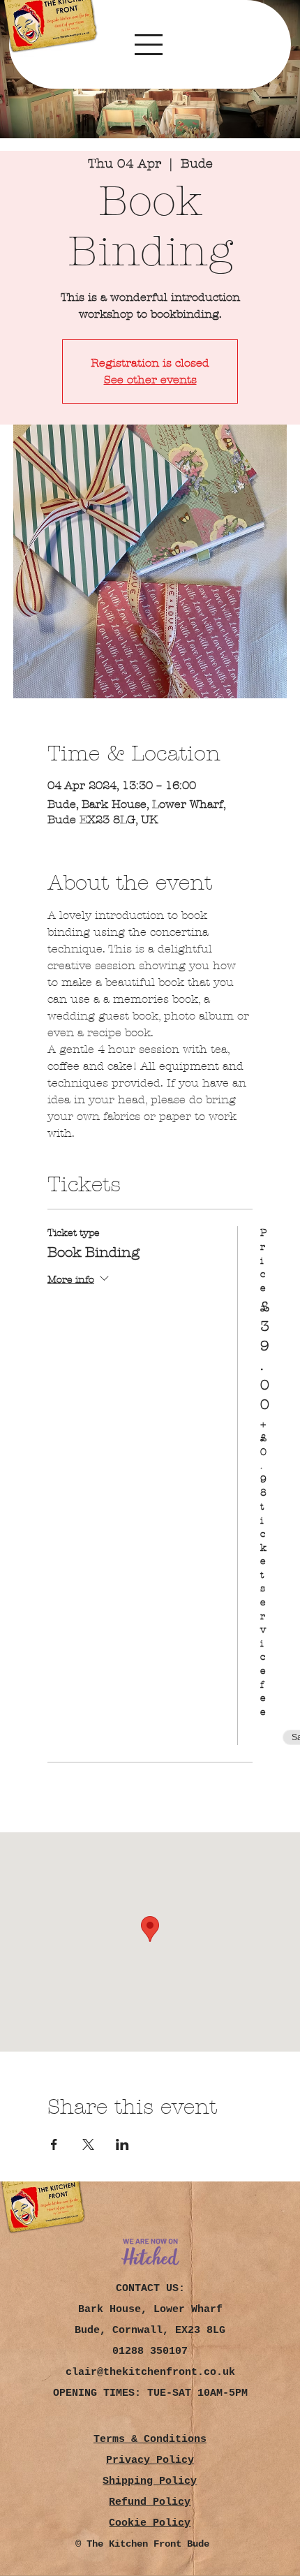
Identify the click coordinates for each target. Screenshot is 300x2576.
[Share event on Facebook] (54, 2144)
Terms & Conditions (150, 2439)
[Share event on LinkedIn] (122, 2144)
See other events (150, 380)
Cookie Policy (150, 2523)
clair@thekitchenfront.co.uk (150, 2372)
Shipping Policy (150, 2481)
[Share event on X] (88, 2144)
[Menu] (150, 45)
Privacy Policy (150, 2460)
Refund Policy (150, 2502)
